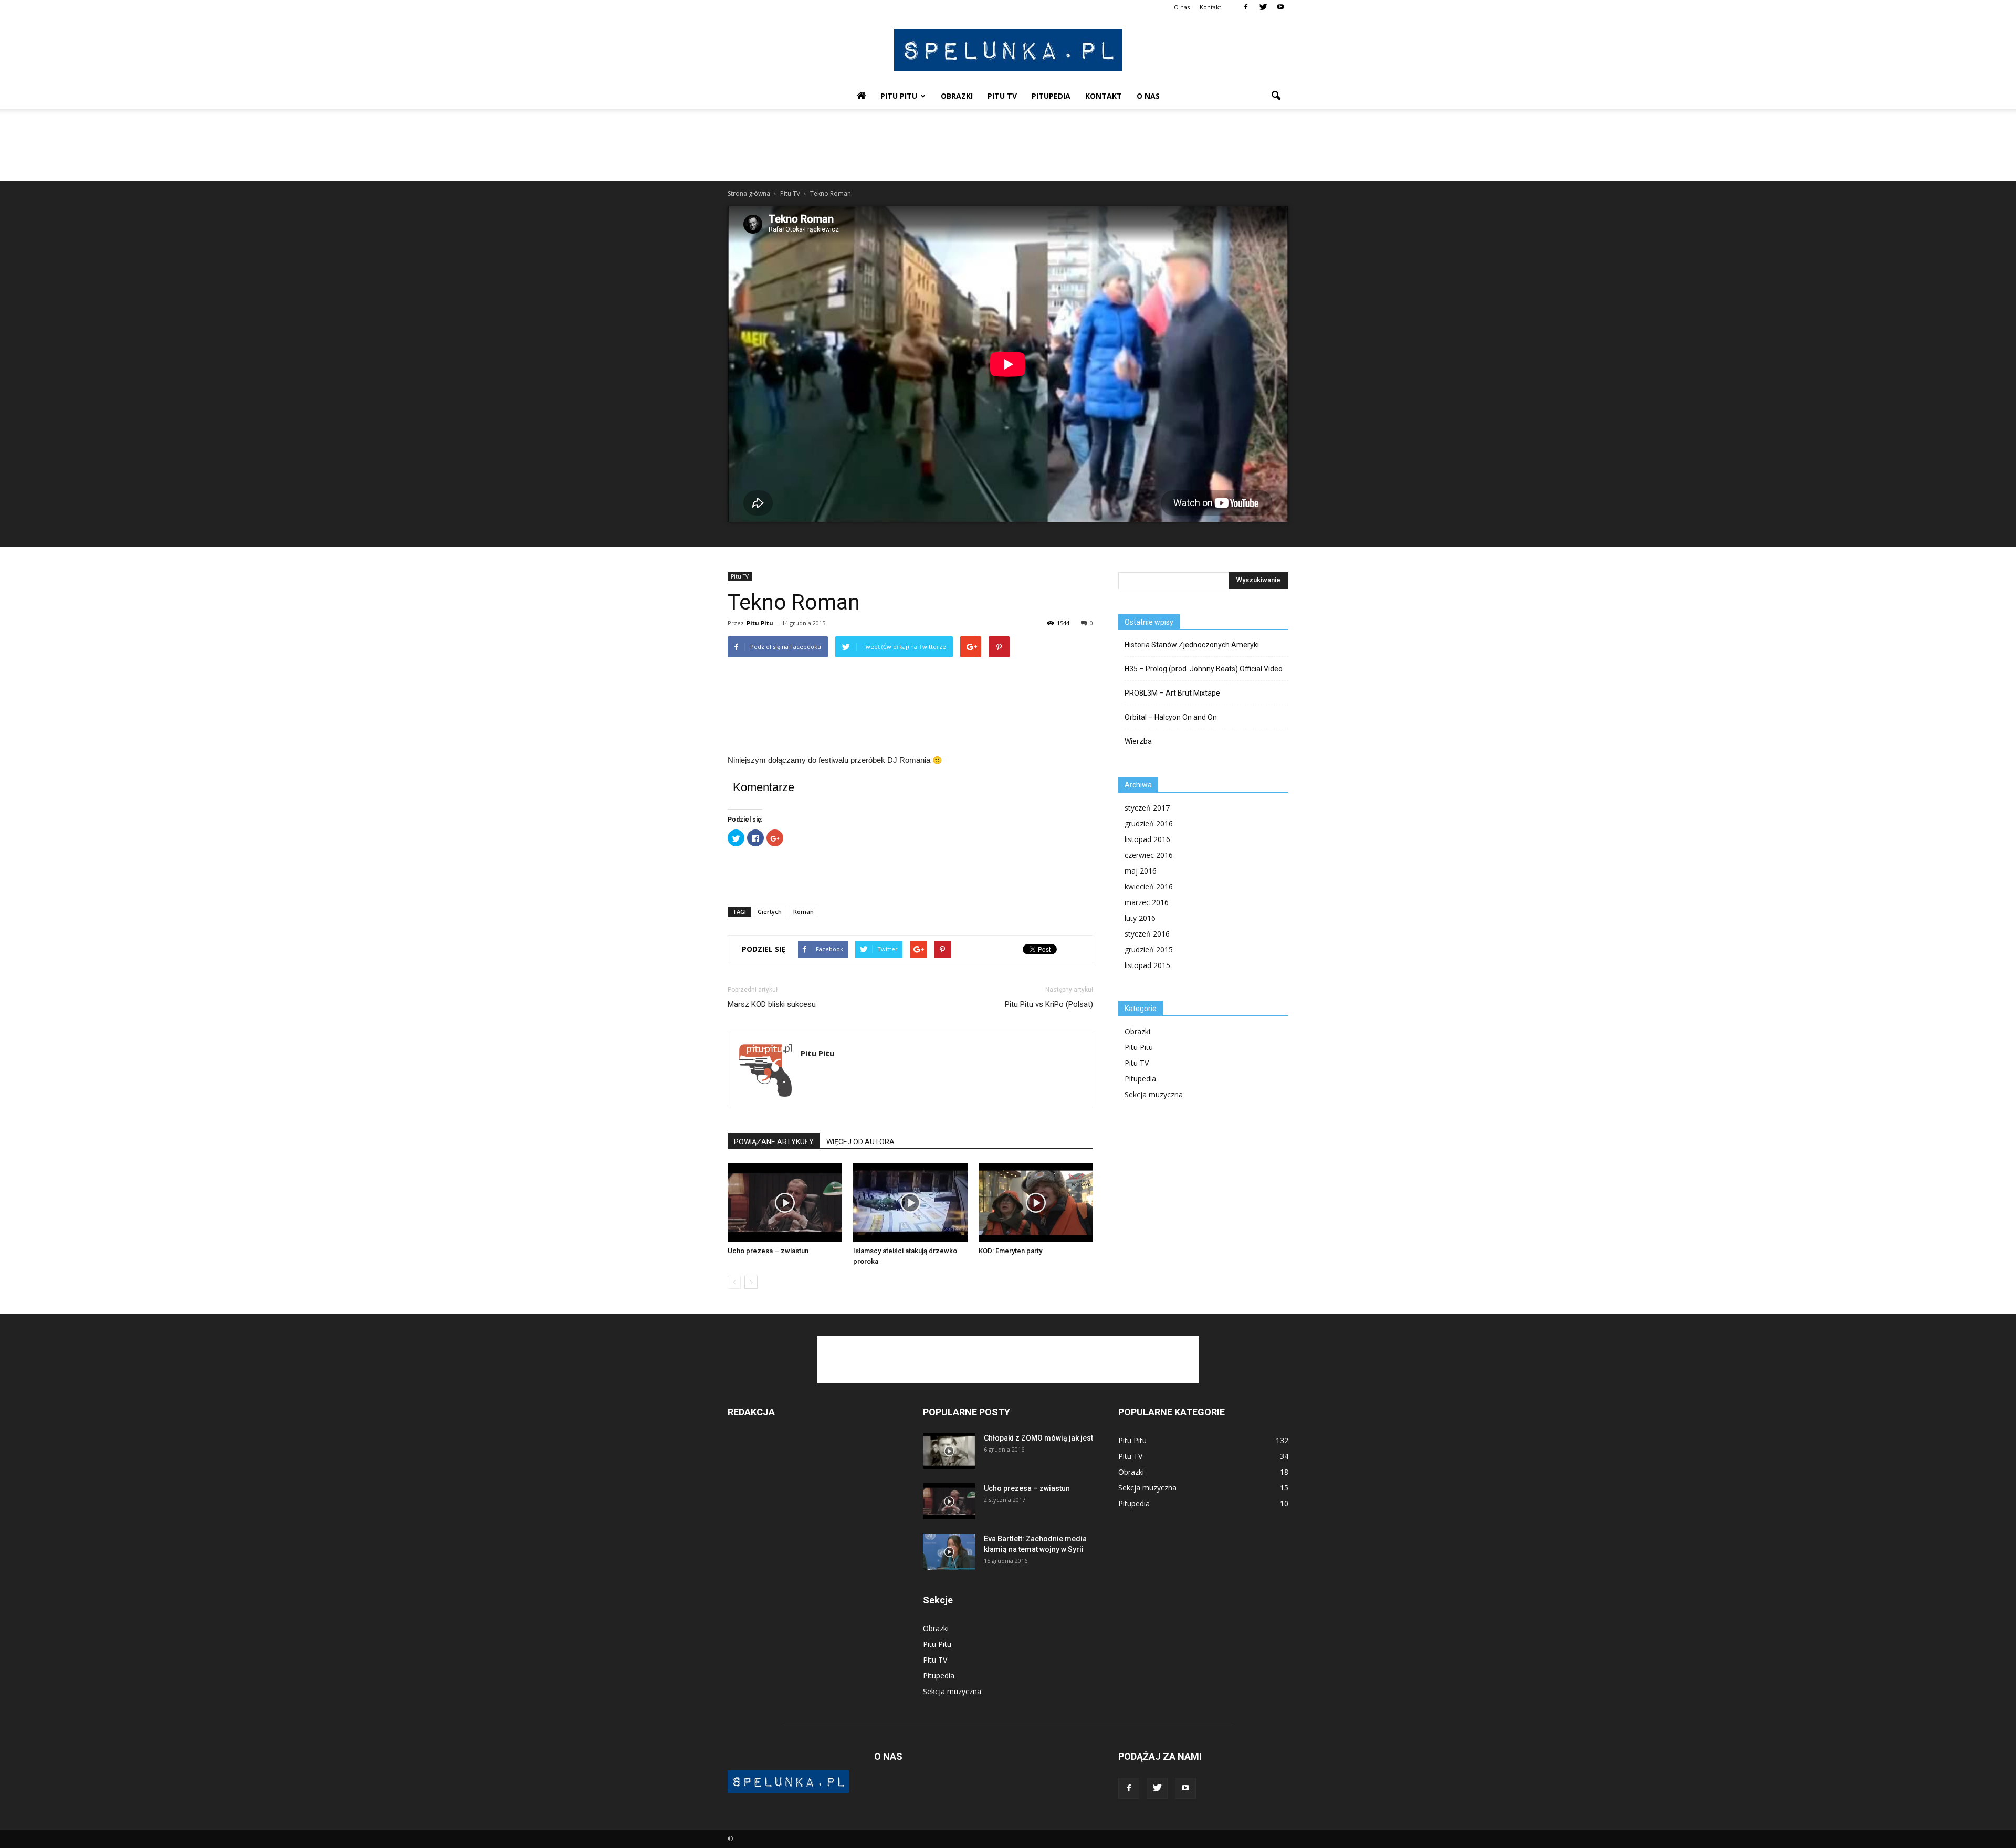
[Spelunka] (1008, 50)
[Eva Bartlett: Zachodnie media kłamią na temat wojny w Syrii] (949, 1552)
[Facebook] (1246, 7)
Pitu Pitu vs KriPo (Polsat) (1049, 1004)
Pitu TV (1002, 96)
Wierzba (1138, 741)
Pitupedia (1051, 96)
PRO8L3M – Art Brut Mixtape (1172, 693)
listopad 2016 (1147, 839)
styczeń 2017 (1147, 808)
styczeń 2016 (1147, 934)
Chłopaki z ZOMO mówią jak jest (1038, 1438)
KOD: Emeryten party (1010, 1251)
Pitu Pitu (899, 96)
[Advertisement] (1008, 145)
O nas (1182, 7)
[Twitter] (1263, 7)
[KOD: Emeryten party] (1036, 1203)
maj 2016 (1141, 871)
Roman (804, 912)
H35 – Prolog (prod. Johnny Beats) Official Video (1204, 669)
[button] (1276, 96)
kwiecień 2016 (1149, 886)
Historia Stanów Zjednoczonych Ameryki (1192, 645)
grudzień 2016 (1149, 823)
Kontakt (1210, 7)
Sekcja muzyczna (1154, 1094)
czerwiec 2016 (1149, 855)
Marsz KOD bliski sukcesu (772, 1004)
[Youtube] (1280, 7)
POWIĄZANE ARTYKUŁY (774, 1142)
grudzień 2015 (1149, 949)
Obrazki (957, 96)
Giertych (770, 912)
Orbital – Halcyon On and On (1171, 717)
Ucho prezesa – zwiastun (768, 1251)
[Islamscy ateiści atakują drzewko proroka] (910, 1203)
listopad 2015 (1147, 965)
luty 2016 (1140, 918)
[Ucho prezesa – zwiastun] (785, 1203)
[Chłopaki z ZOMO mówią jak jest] (949, 1451)
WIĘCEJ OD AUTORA (860, 1142)
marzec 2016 (1147, 902)
